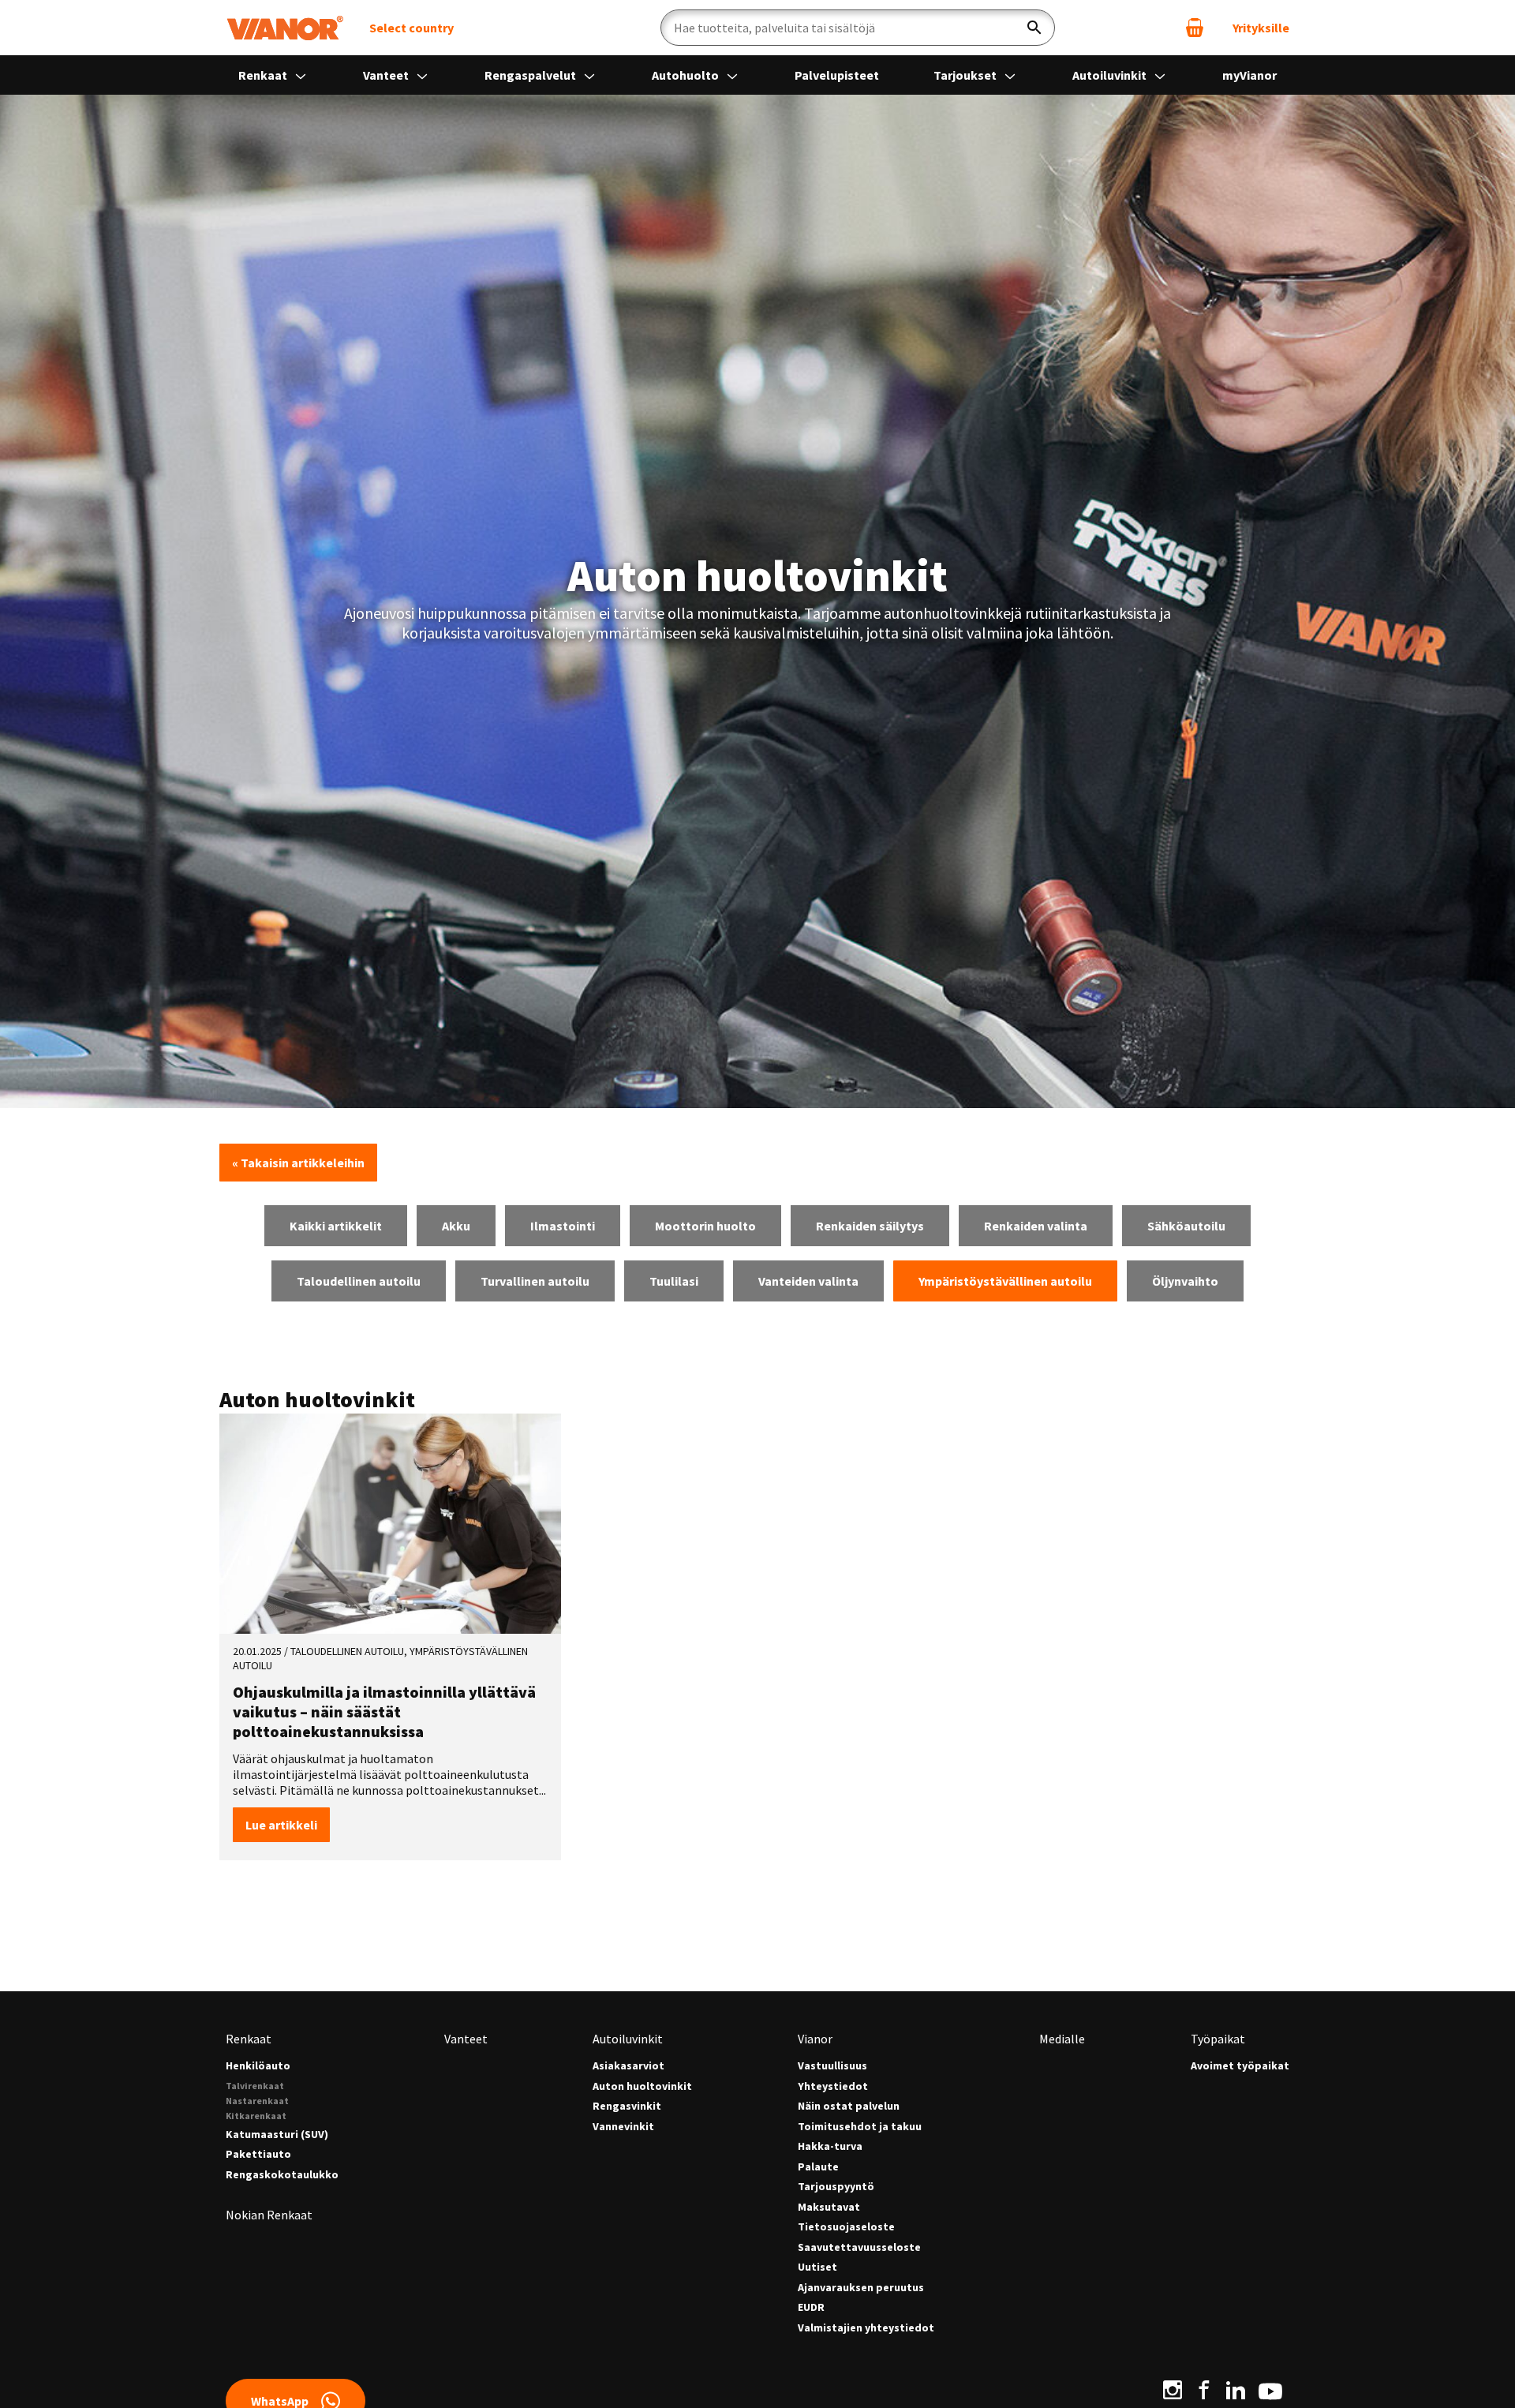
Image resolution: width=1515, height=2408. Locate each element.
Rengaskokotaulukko (282, 2175)
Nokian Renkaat (269, 2215)
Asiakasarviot (628, 2066)
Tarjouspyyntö (836, 2187)
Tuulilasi (674, 1281)
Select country (411, 28)
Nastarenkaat (257, 2101)
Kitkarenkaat (256, 2116)
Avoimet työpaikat (1240, 2066)
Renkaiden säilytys (870, 1226)
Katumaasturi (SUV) (277, 2135)
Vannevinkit (623, 2127)
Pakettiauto (258, 2154)
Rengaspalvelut (531, 75)
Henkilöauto (258, 2066)
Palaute (818, 2167)
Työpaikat (1218, 2039)
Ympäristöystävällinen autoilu (1005, 1281)
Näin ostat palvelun (849, 2106)
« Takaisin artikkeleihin (298, 1163)
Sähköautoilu (1186, 1226)
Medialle (1062, 2039)
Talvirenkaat (255, 2086)
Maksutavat (829, 2207)
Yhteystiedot (833, 2086)
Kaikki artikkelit (336, 1226)
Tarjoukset (966, 75)
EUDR (811, 2307)
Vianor (815, 2039)
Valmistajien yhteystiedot (866, 2328)
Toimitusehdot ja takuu (860, 2127)
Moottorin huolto (705, 1226)
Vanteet (387, 75)
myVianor (1249, 75)
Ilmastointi (563, 1226)
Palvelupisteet (837, 75)
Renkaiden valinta (1036, 1226)
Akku (456, 1226)
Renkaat (264, 75)
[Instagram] (1173, 2390)
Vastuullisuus (832, 2066)
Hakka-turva (830, 2146)
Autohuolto (686, 75)
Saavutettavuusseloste (859, 2247)
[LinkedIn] (1236, 2390)
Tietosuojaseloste (846, 2227)
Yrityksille (1261, 28)
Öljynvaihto (1185, 1281)
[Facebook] (1204, 2390)
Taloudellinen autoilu (359, 1281)
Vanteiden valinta (808, 1281)
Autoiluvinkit (1111, 75)
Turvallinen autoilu (535, 1281)
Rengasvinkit (627, 2106)
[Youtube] (1270, 2390)
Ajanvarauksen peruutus (861, 2288)
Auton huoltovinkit (642, 2086)
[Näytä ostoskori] (1195, 28)
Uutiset (817, 2267)
